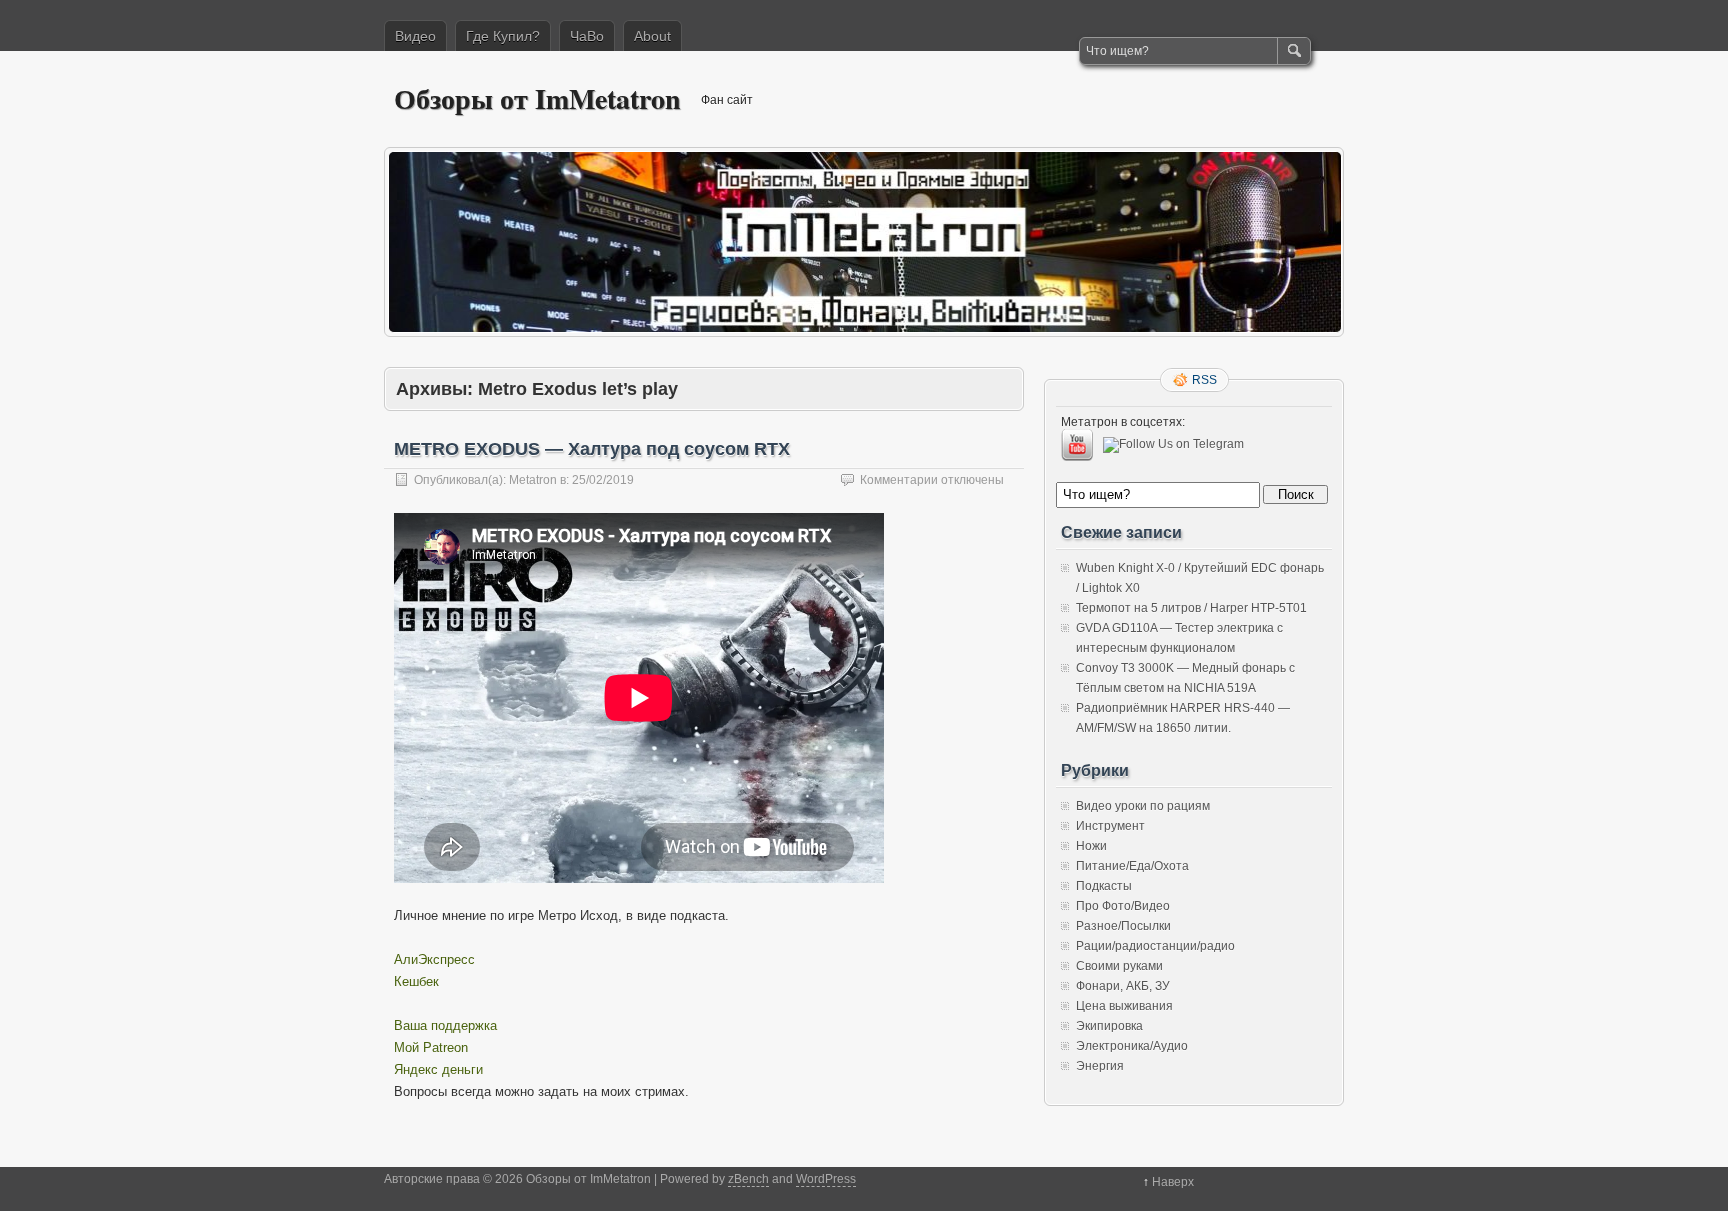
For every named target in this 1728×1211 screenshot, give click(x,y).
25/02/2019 (603, 480)
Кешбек (416, 981)
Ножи (1091, 846)
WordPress (826, 1179)
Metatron (533, 480)
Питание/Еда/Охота (1132, 866)
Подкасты (1104, 886)
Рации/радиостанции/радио (1155, 946)
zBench (748, 1179)
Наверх (1173, 1182)
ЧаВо (587, 36)
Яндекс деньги (438, 1069)
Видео (415, 36)
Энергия (1100, 1066)
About (652, 36)
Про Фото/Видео (1123, 906)
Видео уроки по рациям (1143, 806)
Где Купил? (503, 36)
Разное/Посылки (1123, 926)
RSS (1204, 380)
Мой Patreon (431, 1047)
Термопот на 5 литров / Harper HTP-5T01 (1191, 608)
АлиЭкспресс (434, 959)
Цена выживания (1124, 1006)
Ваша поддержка (445, 1025)
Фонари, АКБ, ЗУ (1123, 986)
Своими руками (1119, 966)
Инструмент (1110, 826)
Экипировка (1109, 1026)
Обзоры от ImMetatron (537, 98)
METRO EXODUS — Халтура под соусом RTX (592, 449)
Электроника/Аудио (1132, 1046)
